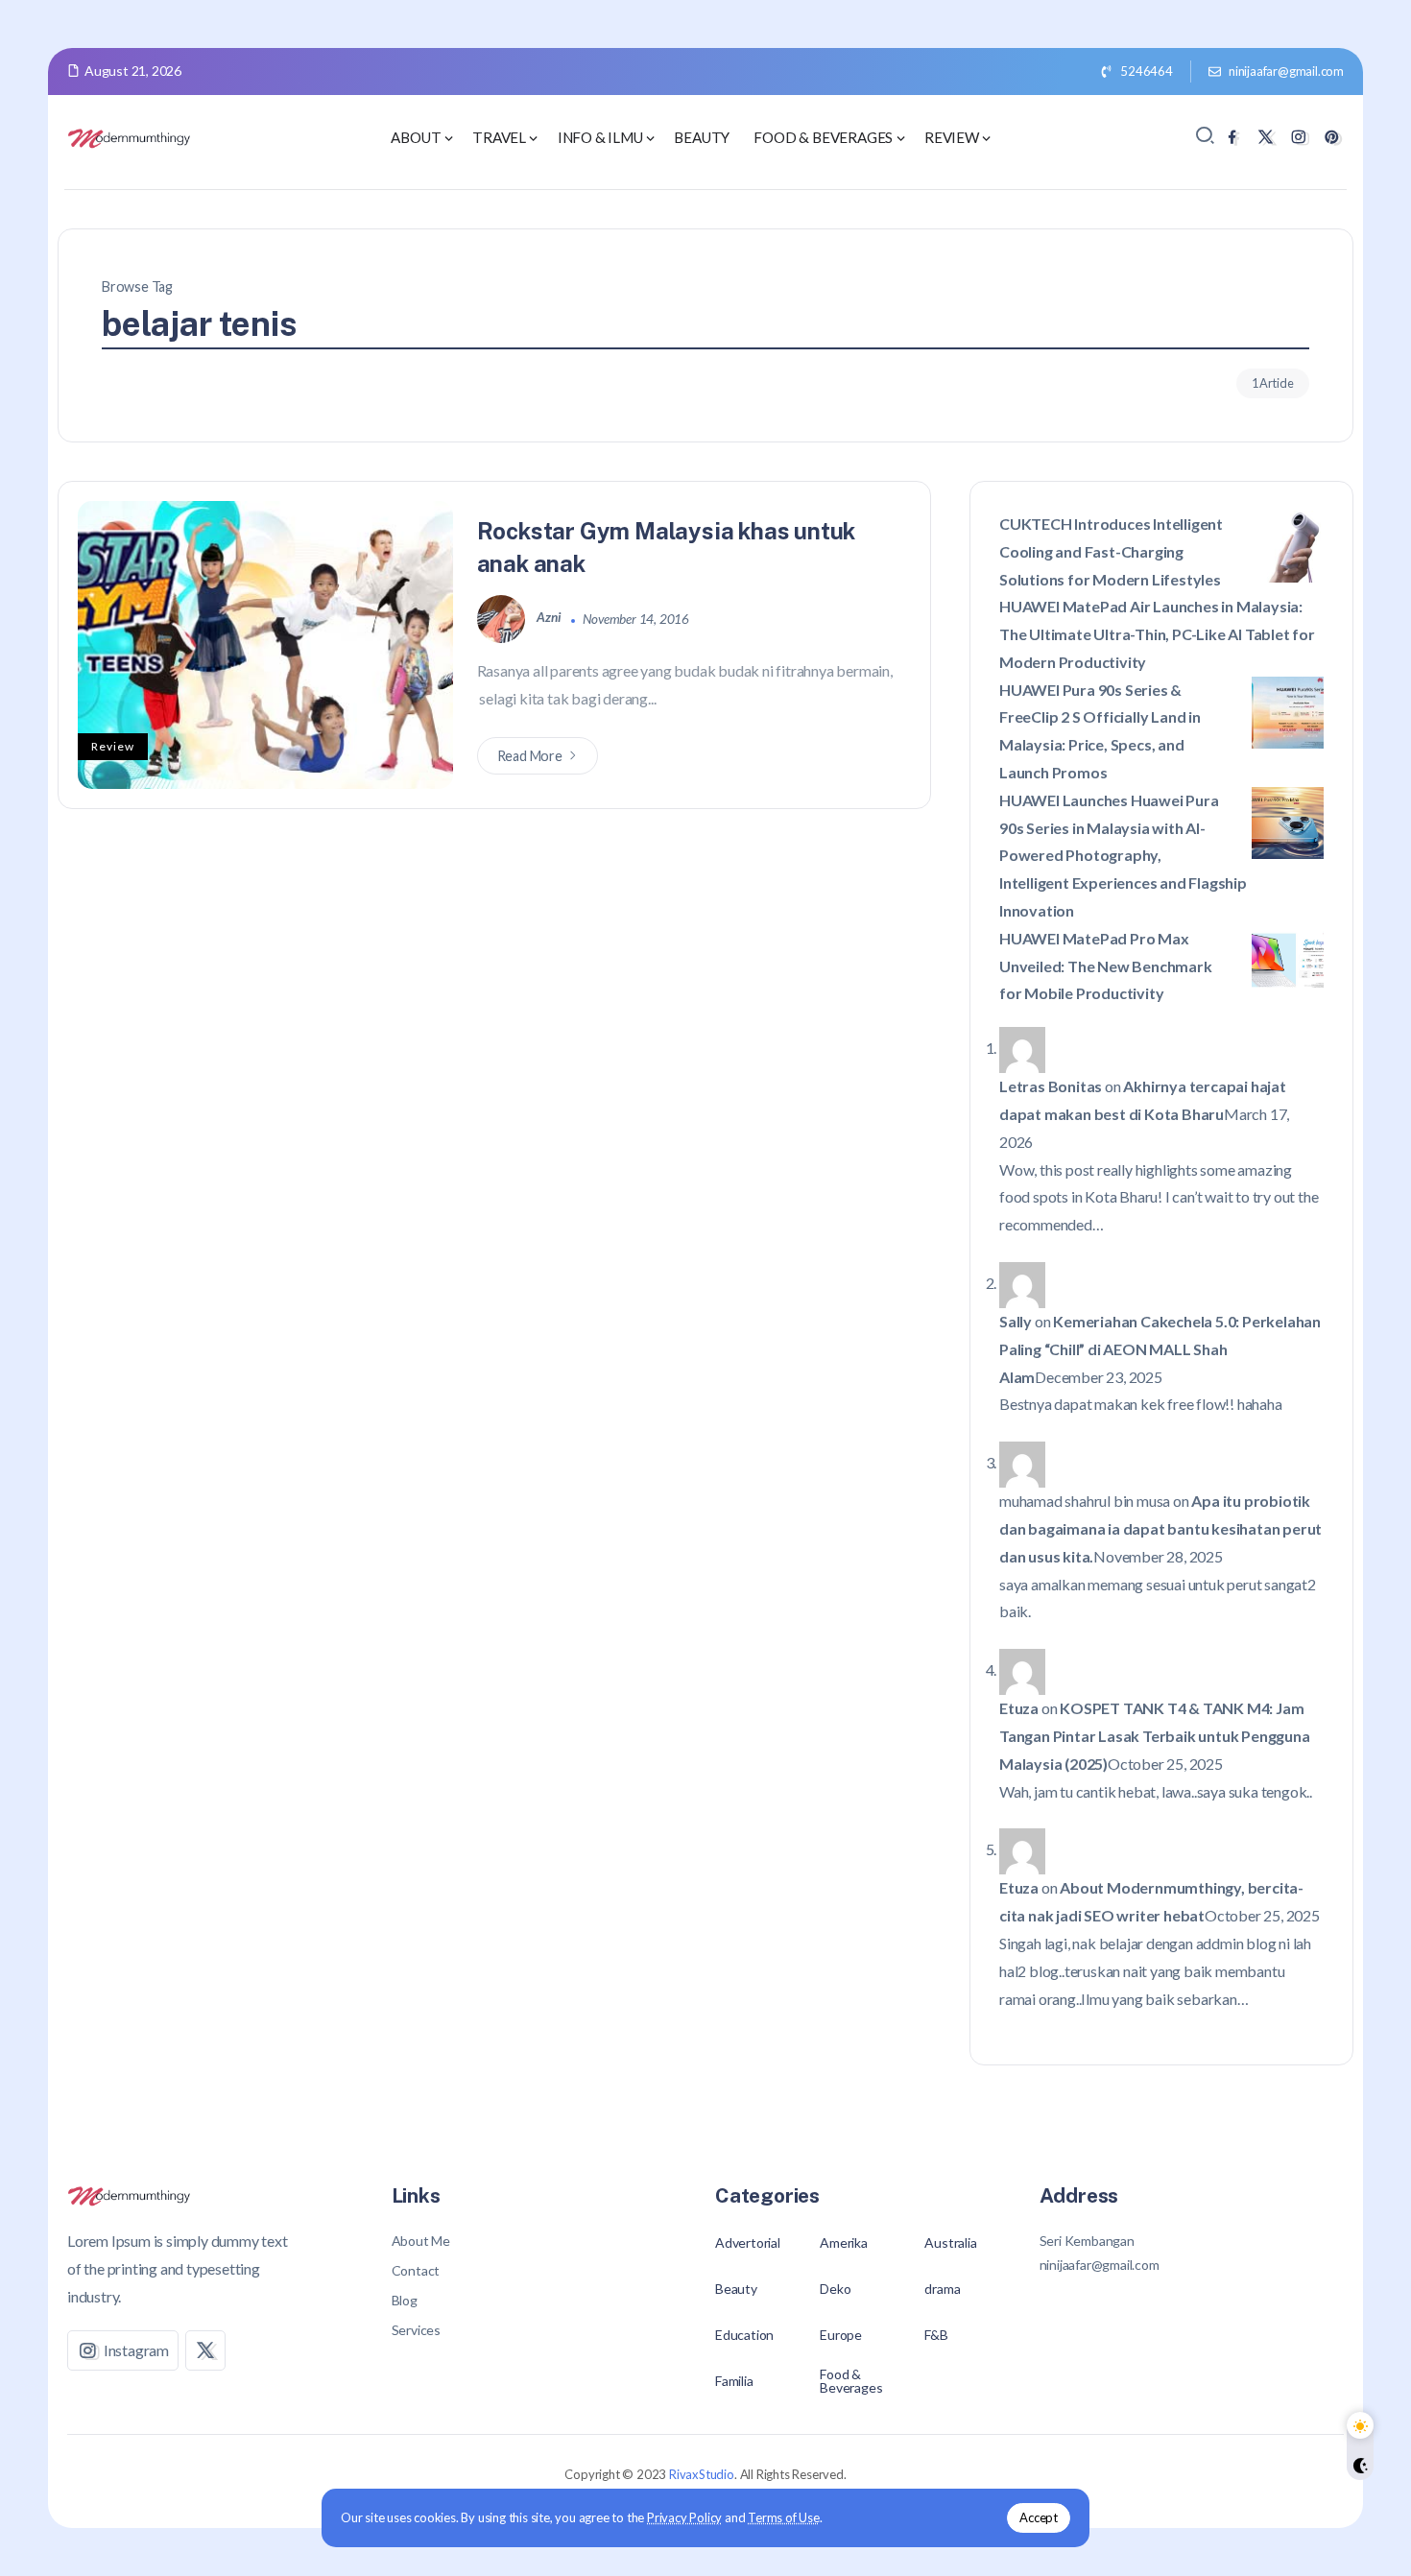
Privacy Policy (684, 2517)
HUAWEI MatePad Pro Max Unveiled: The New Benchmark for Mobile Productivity (1106, 966)
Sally (1016, 1321)
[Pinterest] (1332, 137)
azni (550, 618)
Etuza (1019, 1708)
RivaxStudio (702, 2474)
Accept (1039, 2517)
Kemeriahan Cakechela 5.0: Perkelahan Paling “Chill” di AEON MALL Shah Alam (1160, 1349)
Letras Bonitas (1051, 1086)
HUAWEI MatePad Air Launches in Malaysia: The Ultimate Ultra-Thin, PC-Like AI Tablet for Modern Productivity (1157, 634)
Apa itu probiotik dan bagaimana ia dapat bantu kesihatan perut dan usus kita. (1160, 1528)
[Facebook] (1232, 137)
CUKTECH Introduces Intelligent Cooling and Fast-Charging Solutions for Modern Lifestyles (1111, 551)
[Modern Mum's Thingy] (130, 136)
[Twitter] (1266, 137)
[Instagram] (1298, 137)
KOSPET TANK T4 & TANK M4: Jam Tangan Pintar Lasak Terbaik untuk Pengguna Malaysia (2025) (1155, 1736)
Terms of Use (784, 2517)
